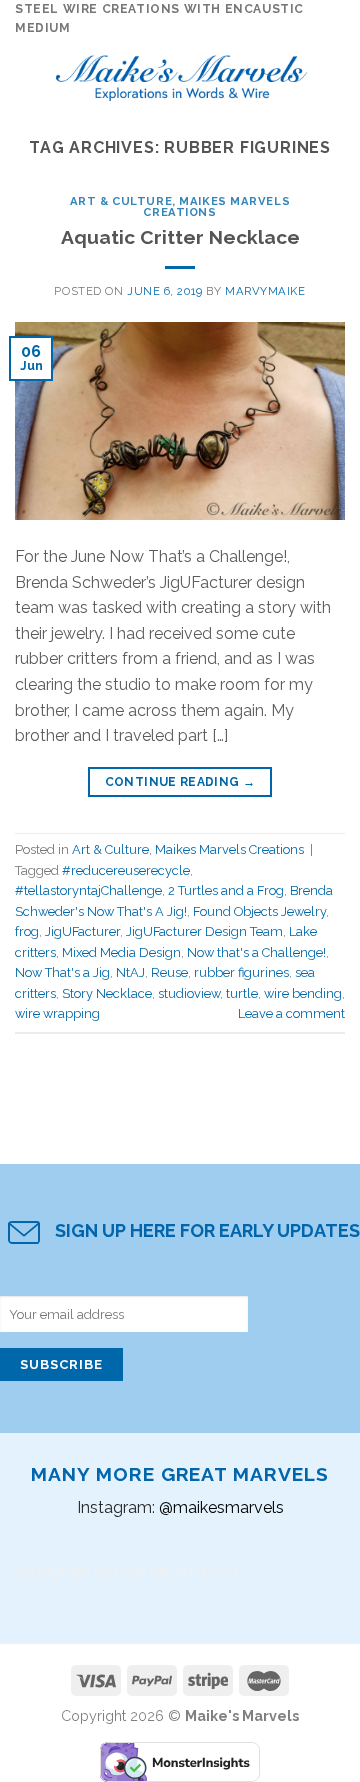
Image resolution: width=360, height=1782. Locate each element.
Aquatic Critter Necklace (180, 237)
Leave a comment (291, 1013)
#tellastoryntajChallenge (88, 890)
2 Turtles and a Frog (226, 890)
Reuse (169, 972)
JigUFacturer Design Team (204, 931)
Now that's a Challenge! (256, 952)
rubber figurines (241, 972)
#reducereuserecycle (126, 870)
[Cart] (335, 73)
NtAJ (130, 972)
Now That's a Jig (62, 972)
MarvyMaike (265, 291)
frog (27, 931)
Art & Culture (121, 201)
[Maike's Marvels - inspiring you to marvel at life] (182, 73)
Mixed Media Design (121, 952)
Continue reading (180, 782)
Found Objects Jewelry (259, 911)
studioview (189, 993)
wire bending (303, 993)
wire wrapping (57, 1013)
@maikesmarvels (221, 1507)
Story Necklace (107, 993)
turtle (242, 993)
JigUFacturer (82, 931)
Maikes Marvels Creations (216, 207)
